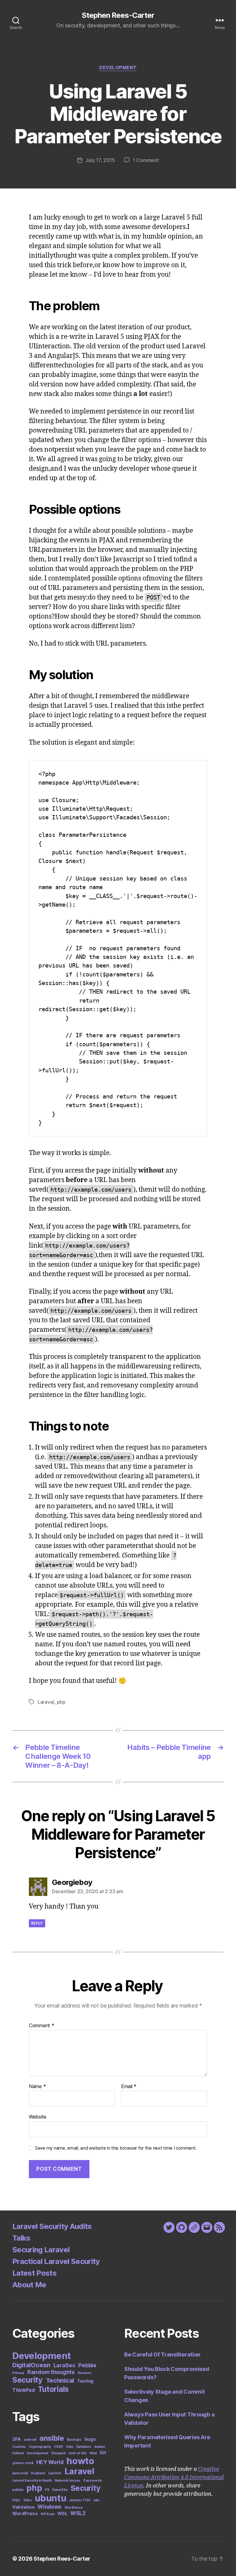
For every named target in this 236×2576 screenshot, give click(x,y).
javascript (20, 2473)
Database (84, 2447)
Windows (49, 2507)
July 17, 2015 (100, 160)
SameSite (60, 2490)
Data (70, 2447)
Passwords (93, 2481)
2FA (17, 2439)
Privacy (18, 2373)
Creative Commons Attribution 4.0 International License (174, 2477)
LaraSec (65, 2365)
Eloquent (59, 2453)
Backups (74, 2440)
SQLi (16, 2500)
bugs (90, 2439)
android (30, 2440)
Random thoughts (51, 2372)
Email (129, 2087)
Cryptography (40, 2447)
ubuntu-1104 (80, 2500)
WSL (62, 2513)
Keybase (38, 2473)
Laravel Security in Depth (32, 2481)
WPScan (47, 2514)
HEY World (50, 2462)
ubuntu (50, 2498)
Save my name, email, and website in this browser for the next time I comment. (116, 2148)
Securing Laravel (41, 2250)
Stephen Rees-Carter (118, 15)
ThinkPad (24, 2390)
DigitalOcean (31, 2365)
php (61, 1702)
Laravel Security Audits (52, 2226)
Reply (37, 1923)
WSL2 (78, 2513)
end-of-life (77, 2453)
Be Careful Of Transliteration (162, 2354)
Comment (42, 2026)
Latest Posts (34, 2273)
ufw (96, 2500)
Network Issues (67, 2481)
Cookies (19, 2447)
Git (103, 2453)
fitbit (93, 2453)
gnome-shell (23, 2463)
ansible (52, 2438)
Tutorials (53, 2389)
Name (37, 2087)
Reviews (85, 2373)
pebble (18, 2490)
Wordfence (74, 2508)
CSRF (58, 2447)
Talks (21, 2238)
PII (47, 2490)
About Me (29, 2285)
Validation (23, 2507)
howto (80, 2461)
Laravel (46, 1702)
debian (99, 2447)
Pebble (87, 2365)
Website (38, 2117)
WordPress (25, 2513)
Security (28, 2380)
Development (118, 68)
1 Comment (146, 160)
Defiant (18, 2453)
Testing (85, 2381)
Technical (60, 2380)
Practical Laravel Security (56, 2261)
